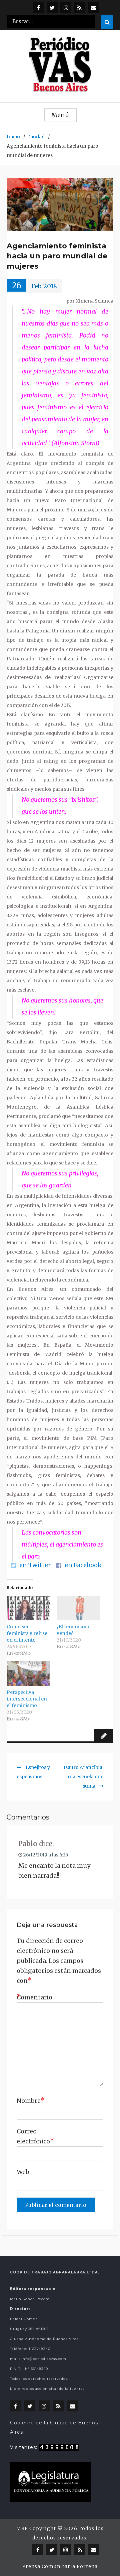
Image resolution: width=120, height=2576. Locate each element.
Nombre (31, 2100)
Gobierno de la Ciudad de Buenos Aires (54, 2427)
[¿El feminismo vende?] (78, 1608)
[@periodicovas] (38, 7)
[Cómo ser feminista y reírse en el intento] (28, 1608)
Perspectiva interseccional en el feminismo (27, 1699)
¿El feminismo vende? (73, 1630)
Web (23, 2172)
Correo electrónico (33, 2136)
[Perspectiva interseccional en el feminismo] (28, 1674)
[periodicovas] (66, 7)
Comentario (33, 1997)
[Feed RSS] (79, 7)
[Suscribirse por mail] (93, 7)
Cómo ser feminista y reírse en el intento (27, 1633)
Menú (60, 115)
